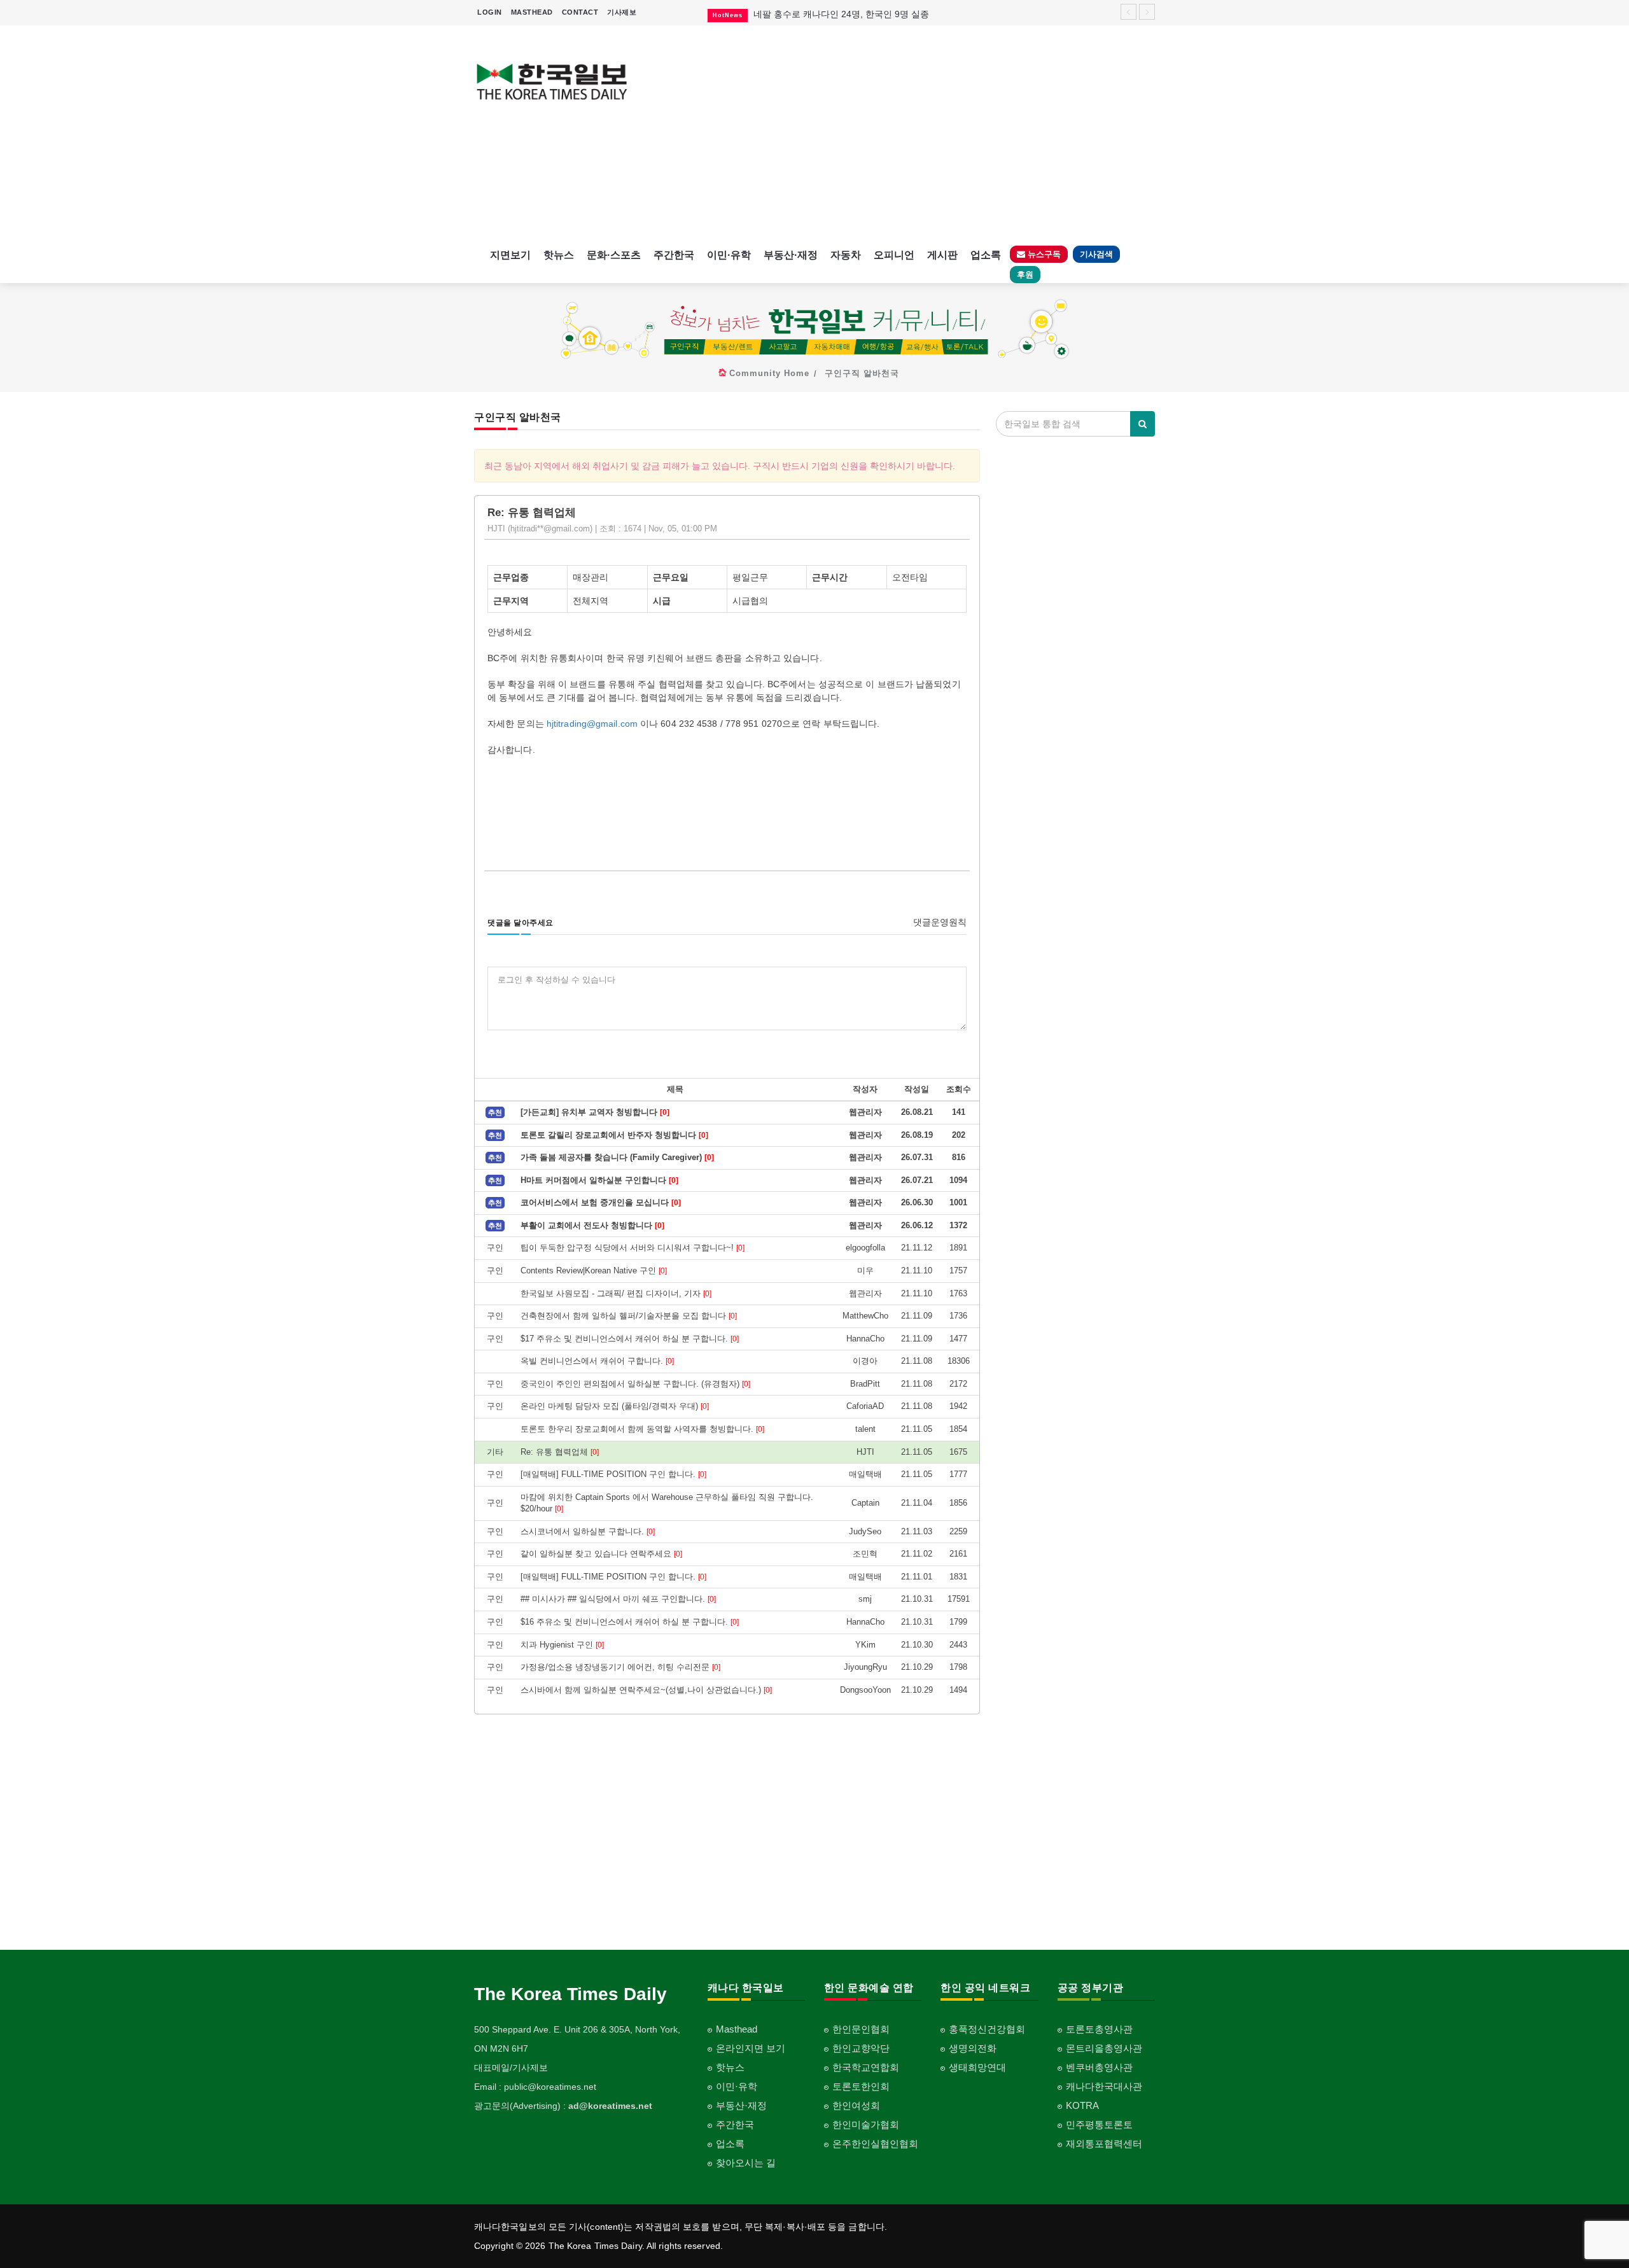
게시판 (942, 255)
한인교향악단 (861, 2048)
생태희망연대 (977, 2067)
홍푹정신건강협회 (987, 2029)
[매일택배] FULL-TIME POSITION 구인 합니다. (613, 1474)
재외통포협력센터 (1104, 2144)
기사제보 (622, 12)
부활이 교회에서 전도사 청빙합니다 (592, 1225)
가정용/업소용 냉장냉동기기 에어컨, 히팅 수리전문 (620, 1667)
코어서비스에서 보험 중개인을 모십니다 (601, 1202)
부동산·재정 (791, 255)
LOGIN (490, 12)
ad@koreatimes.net (610, 2106)
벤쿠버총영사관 (1099, 2067)
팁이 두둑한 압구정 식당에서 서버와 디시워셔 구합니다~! (633, 1248)
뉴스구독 (1043, 254)
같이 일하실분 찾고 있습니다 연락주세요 (601, 1554)
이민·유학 (729, 255)
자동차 (846, 255)
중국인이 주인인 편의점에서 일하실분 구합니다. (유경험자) (635, 1384)
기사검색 (1096, 254)
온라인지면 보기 (751, 2048)
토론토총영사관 (1099, 2029)
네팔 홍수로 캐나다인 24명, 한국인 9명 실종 (841, 14)
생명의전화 (973, 2048)
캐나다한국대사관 (1104, 2086)
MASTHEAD (532, 12)
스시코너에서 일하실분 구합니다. (588, 1531)
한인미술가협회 (866, 2124)
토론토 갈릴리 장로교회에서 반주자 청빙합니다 (614, 1135)
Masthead (737, 2029)
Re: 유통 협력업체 (560, 1452)
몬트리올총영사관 (1104, 2048)
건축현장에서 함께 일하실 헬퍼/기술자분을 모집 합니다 (629, 1316)
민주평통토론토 (1099, 2124)
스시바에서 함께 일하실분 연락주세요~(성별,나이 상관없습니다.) (646, 1690)
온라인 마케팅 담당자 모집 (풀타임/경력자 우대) (615, 1406)
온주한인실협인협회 (875, 2144)
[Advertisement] (902, 134)
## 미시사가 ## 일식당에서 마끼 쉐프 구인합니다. (618, 1599)
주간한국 (674, 255)
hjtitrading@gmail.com (592, 724)
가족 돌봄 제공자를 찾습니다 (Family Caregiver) (617, 1157)
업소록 (986, 255)
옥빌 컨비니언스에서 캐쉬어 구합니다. (597, 1361)
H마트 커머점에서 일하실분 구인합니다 (599, 1180)
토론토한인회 (861, 2086)
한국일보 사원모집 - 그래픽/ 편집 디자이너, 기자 (616, 1293)
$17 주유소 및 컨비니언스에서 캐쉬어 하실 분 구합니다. (630, 1339)
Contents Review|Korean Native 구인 (594, 1270)
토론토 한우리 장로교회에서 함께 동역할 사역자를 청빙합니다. (642, 1429)
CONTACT (580, 12)
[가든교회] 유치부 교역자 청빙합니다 (595, 1112)
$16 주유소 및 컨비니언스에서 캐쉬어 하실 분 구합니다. (630, 1622)
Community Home (769, 373)
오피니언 (894, 255)
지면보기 (510, 255)
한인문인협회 (861, 2029)
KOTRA (1082, 2105)
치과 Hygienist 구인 (562, 1645)
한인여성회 (856, 2105)
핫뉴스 (559, 255)
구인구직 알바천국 (862, 373)
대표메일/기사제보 (511, 2068)
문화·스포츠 (614, 255)
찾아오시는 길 (746, 2163)
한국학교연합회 (866, 2067)
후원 (1025, 275)
